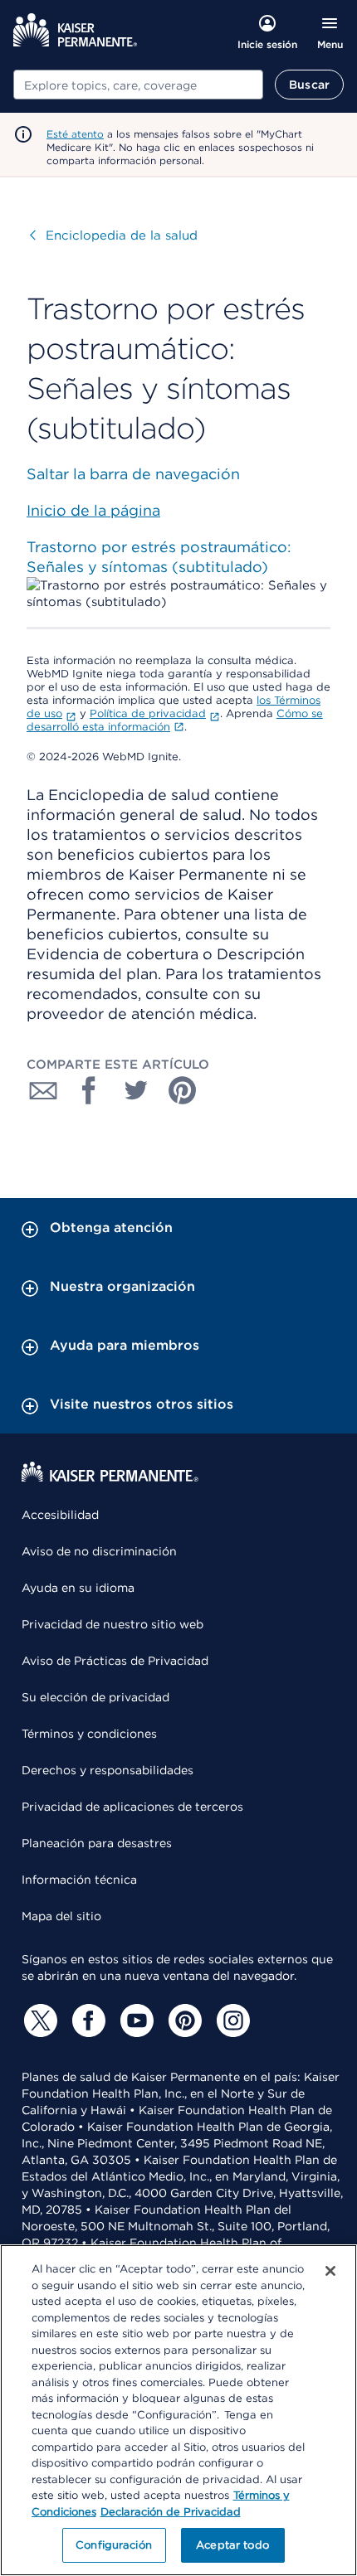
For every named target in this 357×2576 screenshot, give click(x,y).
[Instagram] (231, 2021)
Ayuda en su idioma (78, 1588)
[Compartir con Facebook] (90, 1090)
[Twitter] (38, 2021)
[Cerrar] (330, 2271)
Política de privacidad (148, 713)
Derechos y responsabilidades (108, 1770)
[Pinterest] (183, 2021)
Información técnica (79, 1880)
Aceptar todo (232, 2545)
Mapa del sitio (61, 1916)
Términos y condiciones (89, 1734)
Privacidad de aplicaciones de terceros (132, 1807)
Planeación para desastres (97, 1843)
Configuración (114, 2545)
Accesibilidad (60, 1515)
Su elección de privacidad (95, 1697)
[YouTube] (134, 2021)
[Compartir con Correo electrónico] (43, 1090)
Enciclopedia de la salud (114, 235)
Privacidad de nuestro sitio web (112, 1624)
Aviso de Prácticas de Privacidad (115, 1661)
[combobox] (138, 85)
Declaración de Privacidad (171, 2512)
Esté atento (75, 134)
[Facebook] (86, 2021)
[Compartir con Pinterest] (183, 1090)
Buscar (309, 85)
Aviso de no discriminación (99, 1551)
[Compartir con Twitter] (136, 1090)
